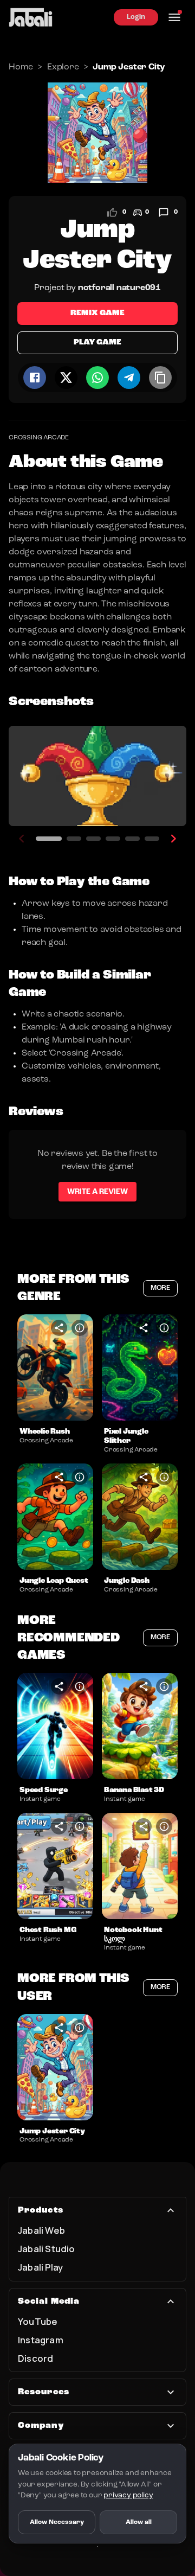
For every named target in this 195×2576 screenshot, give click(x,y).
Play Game (97, 343)
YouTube (38, 2321)
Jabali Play (40, 2267)
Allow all (139, 2522)
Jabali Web (41, 2230)
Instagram (41, 2340)
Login (136, 17)
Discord (35, 2358)
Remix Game (97, 313)
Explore (63, 67)
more (160, 1288)
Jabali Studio (47, 2249)
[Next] (173, 839)
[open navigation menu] (174, 17)
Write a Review (97, 1192)
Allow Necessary (57, 2522)
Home (21, 67)
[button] (55, 1367)
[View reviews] (164, 213)
